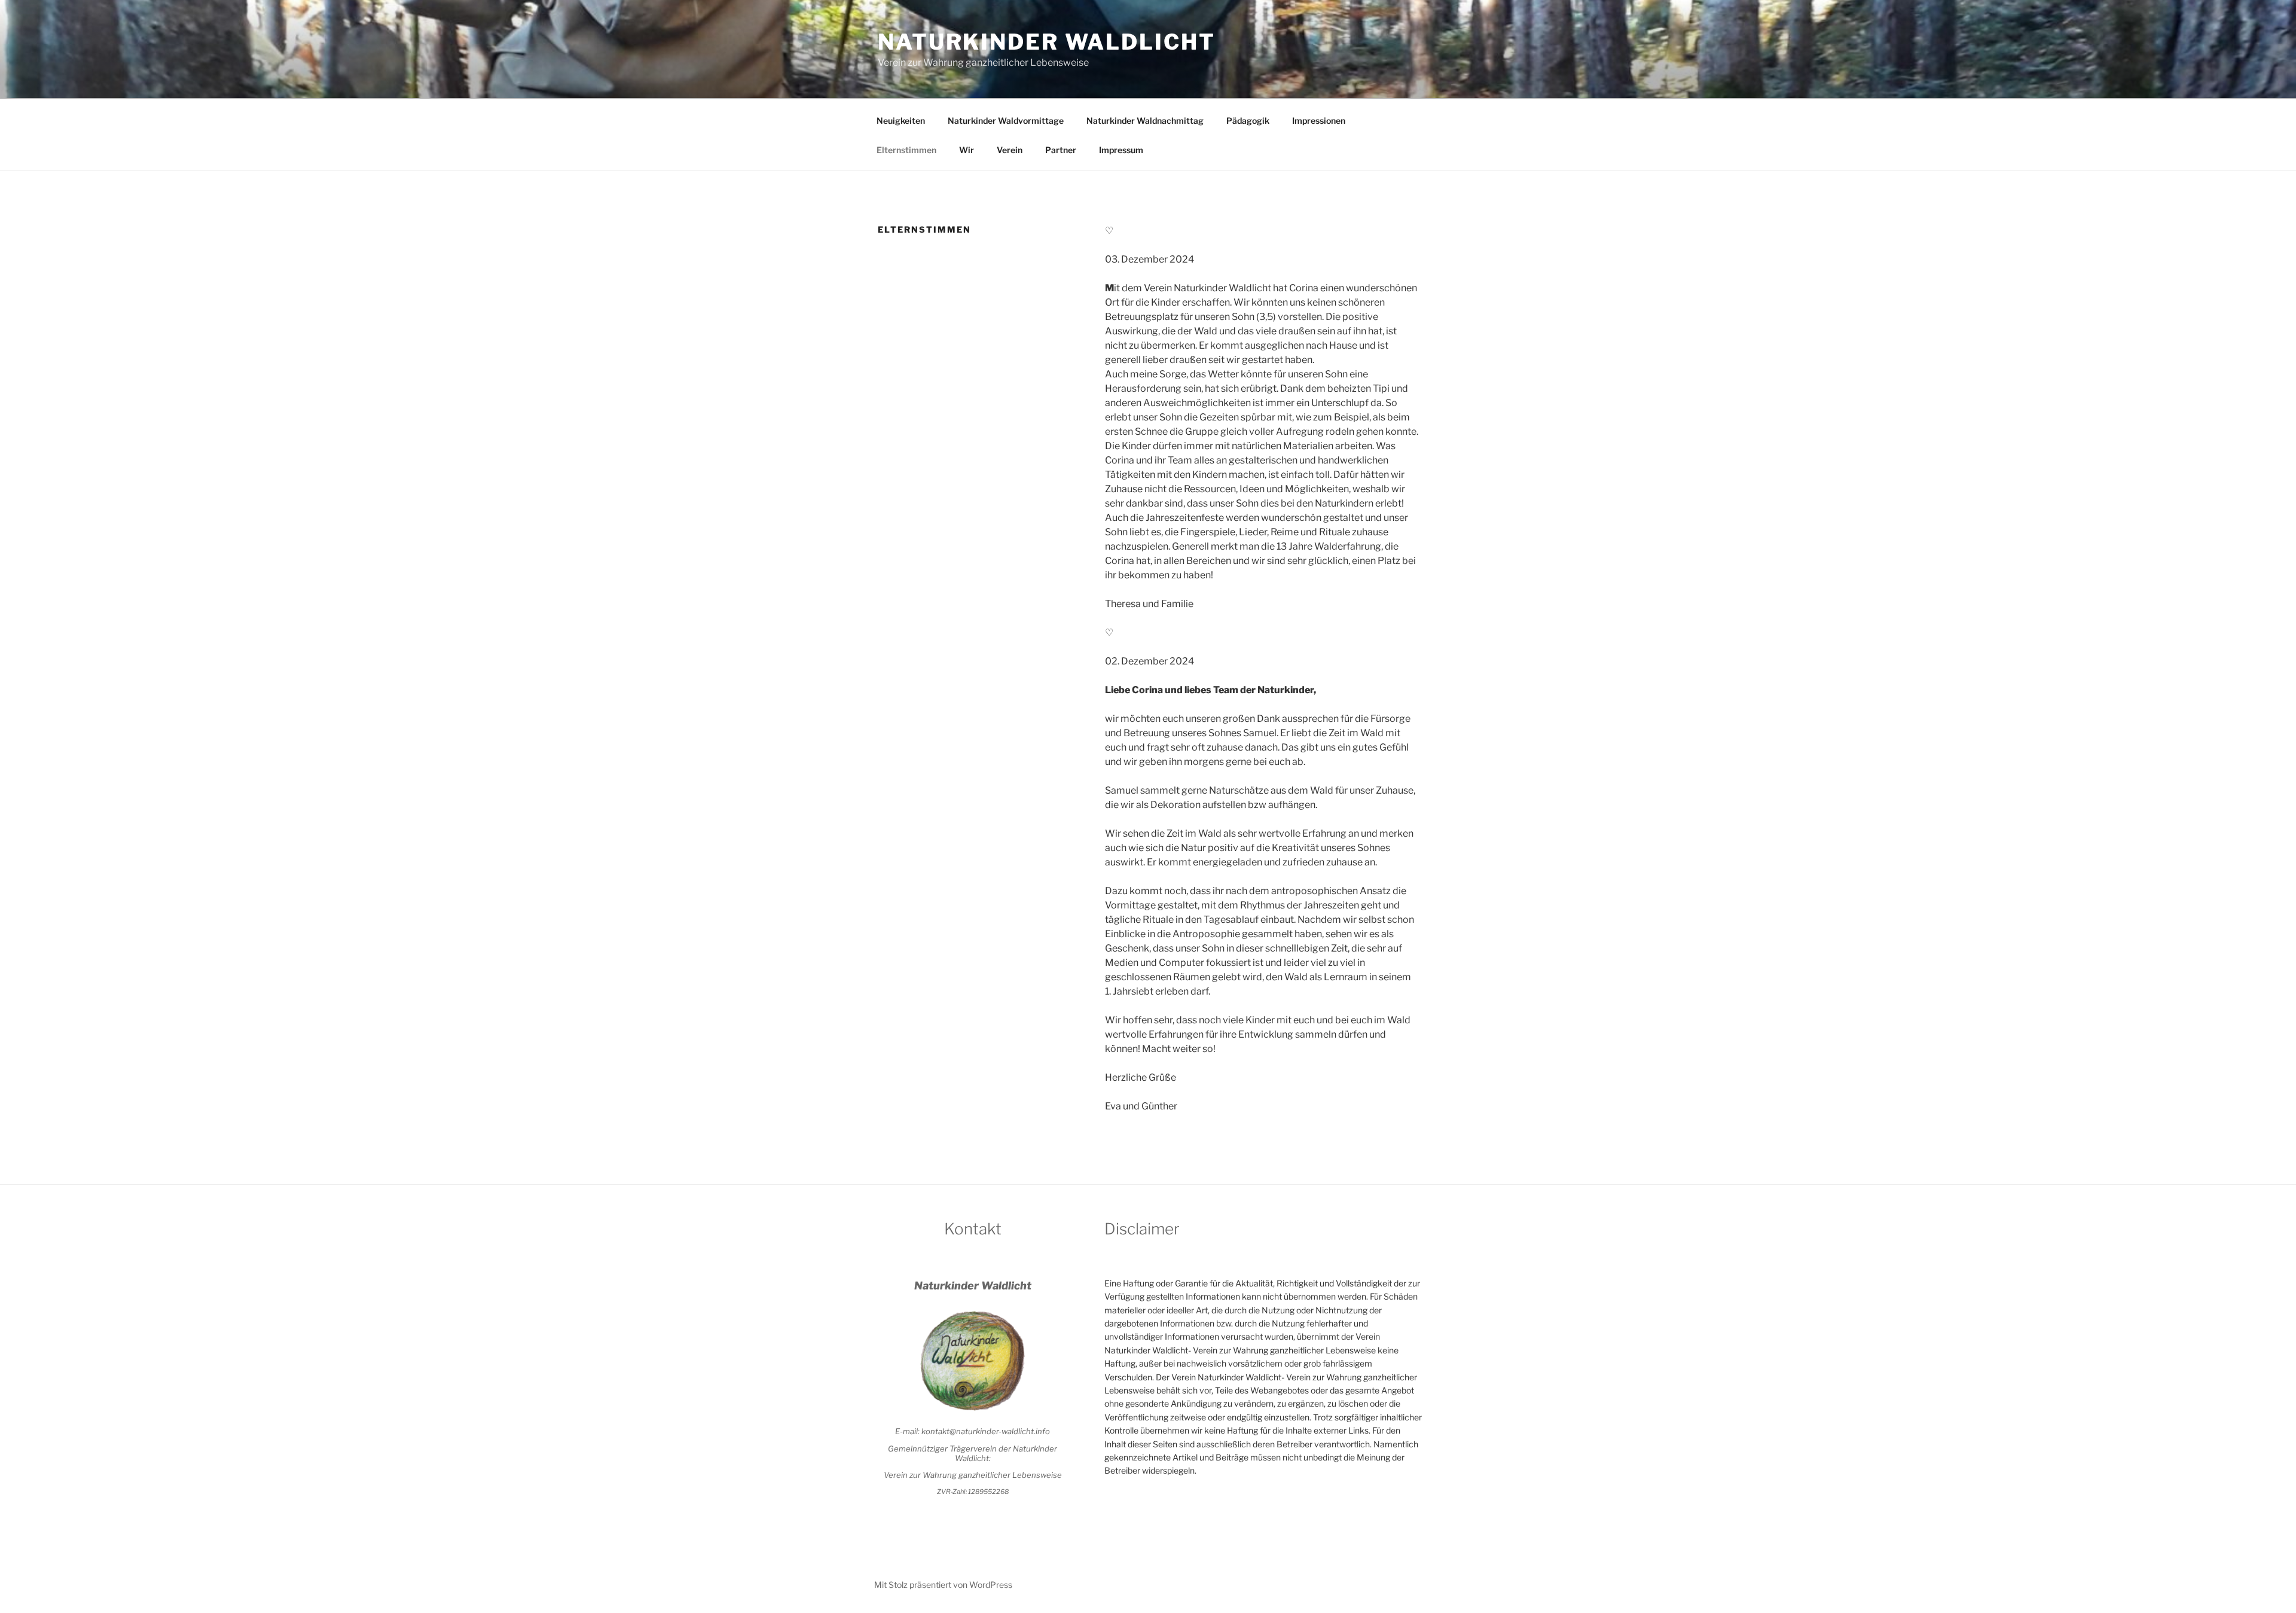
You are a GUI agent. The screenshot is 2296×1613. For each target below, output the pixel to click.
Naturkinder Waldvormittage (1006, 121)
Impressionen (1319, 121)
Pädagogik (1248, 121)
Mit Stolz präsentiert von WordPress (943, 1585)
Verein (1010, 150)
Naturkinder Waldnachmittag (1145, 121)
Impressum (1121, 150)
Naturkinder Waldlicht (1046, 42)
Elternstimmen (906, 150)
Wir (967, 150)
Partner (1061, 150)
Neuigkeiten (901, 121)
